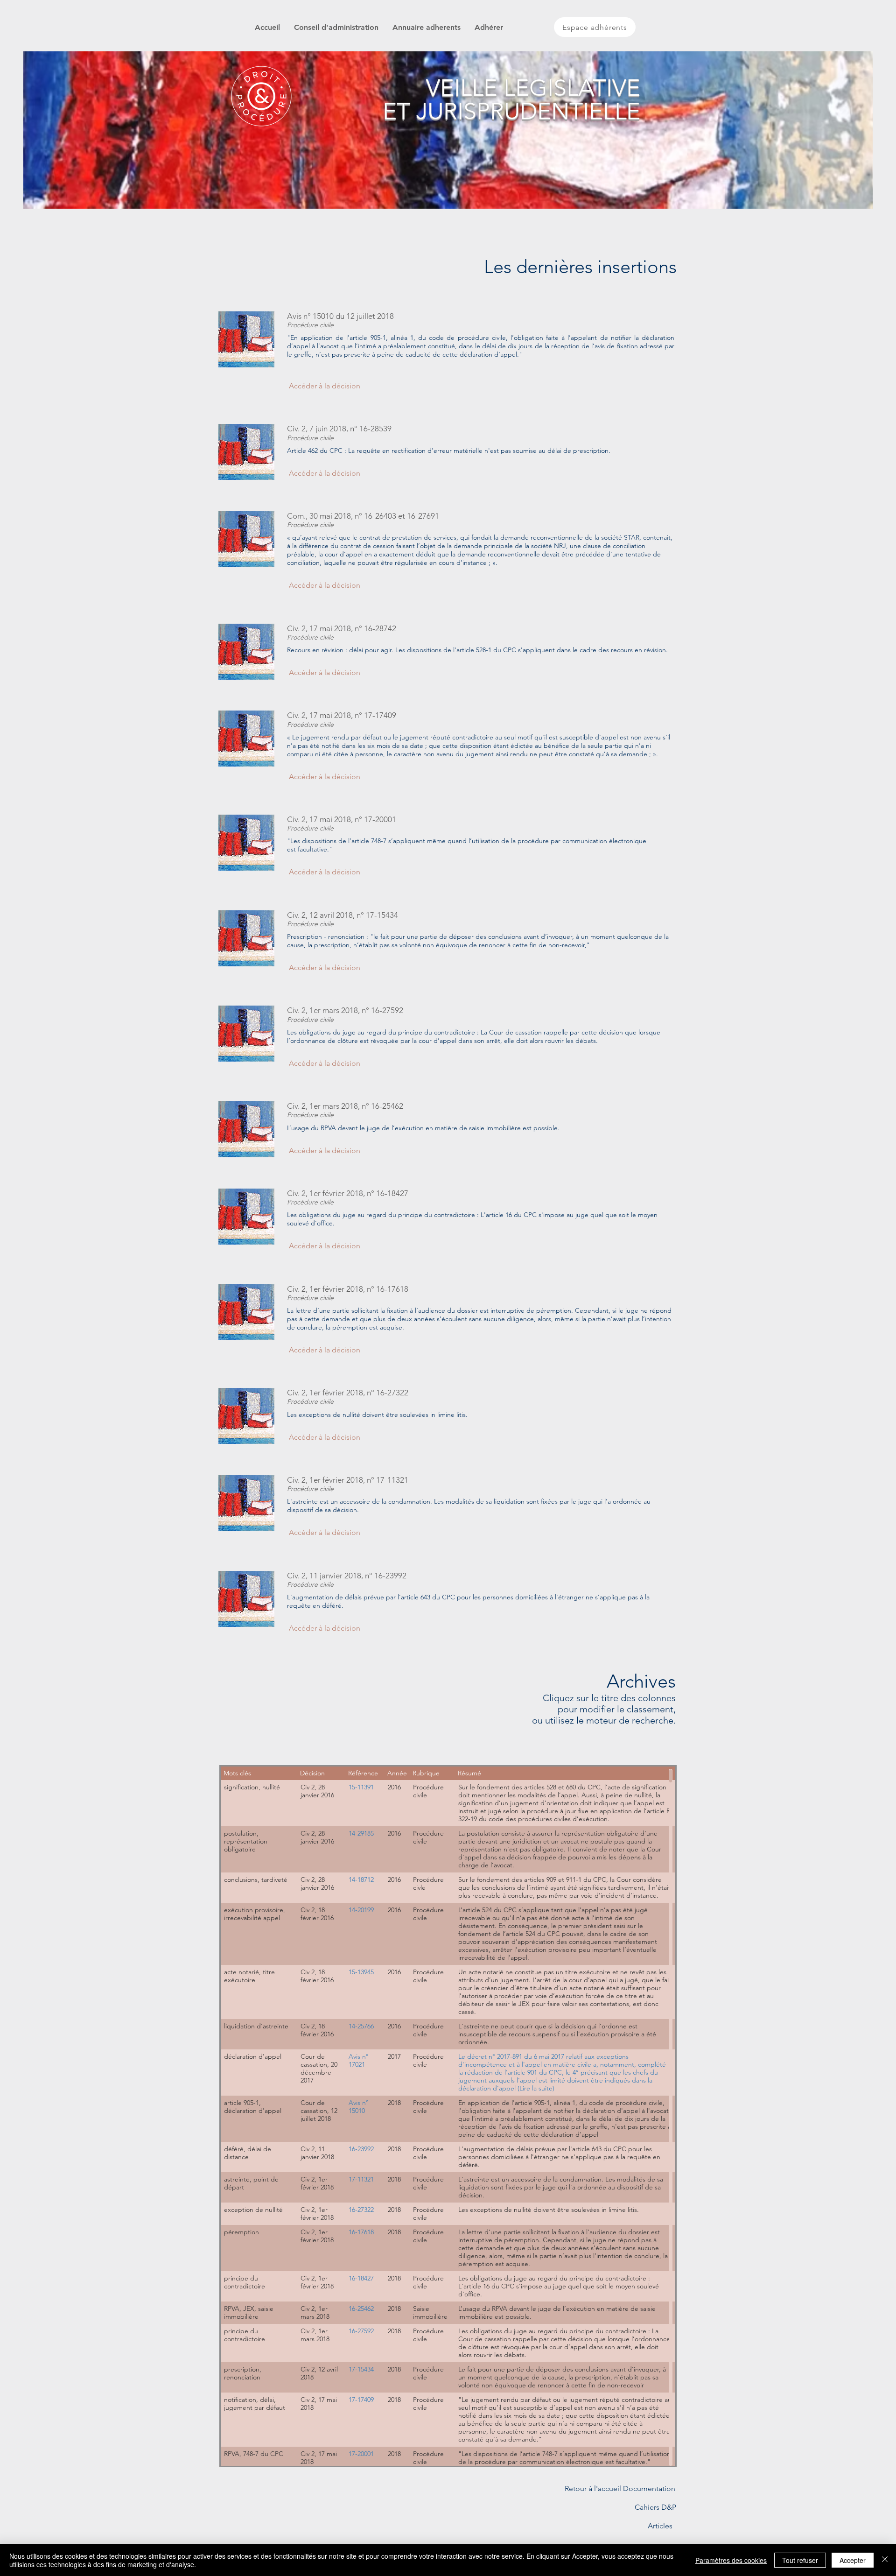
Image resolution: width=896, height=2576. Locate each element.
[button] (324, 386)
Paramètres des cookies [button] (731, 2560)
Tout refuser (800, 2560)
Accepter (853, 2560)
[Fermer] (885, 2560)
